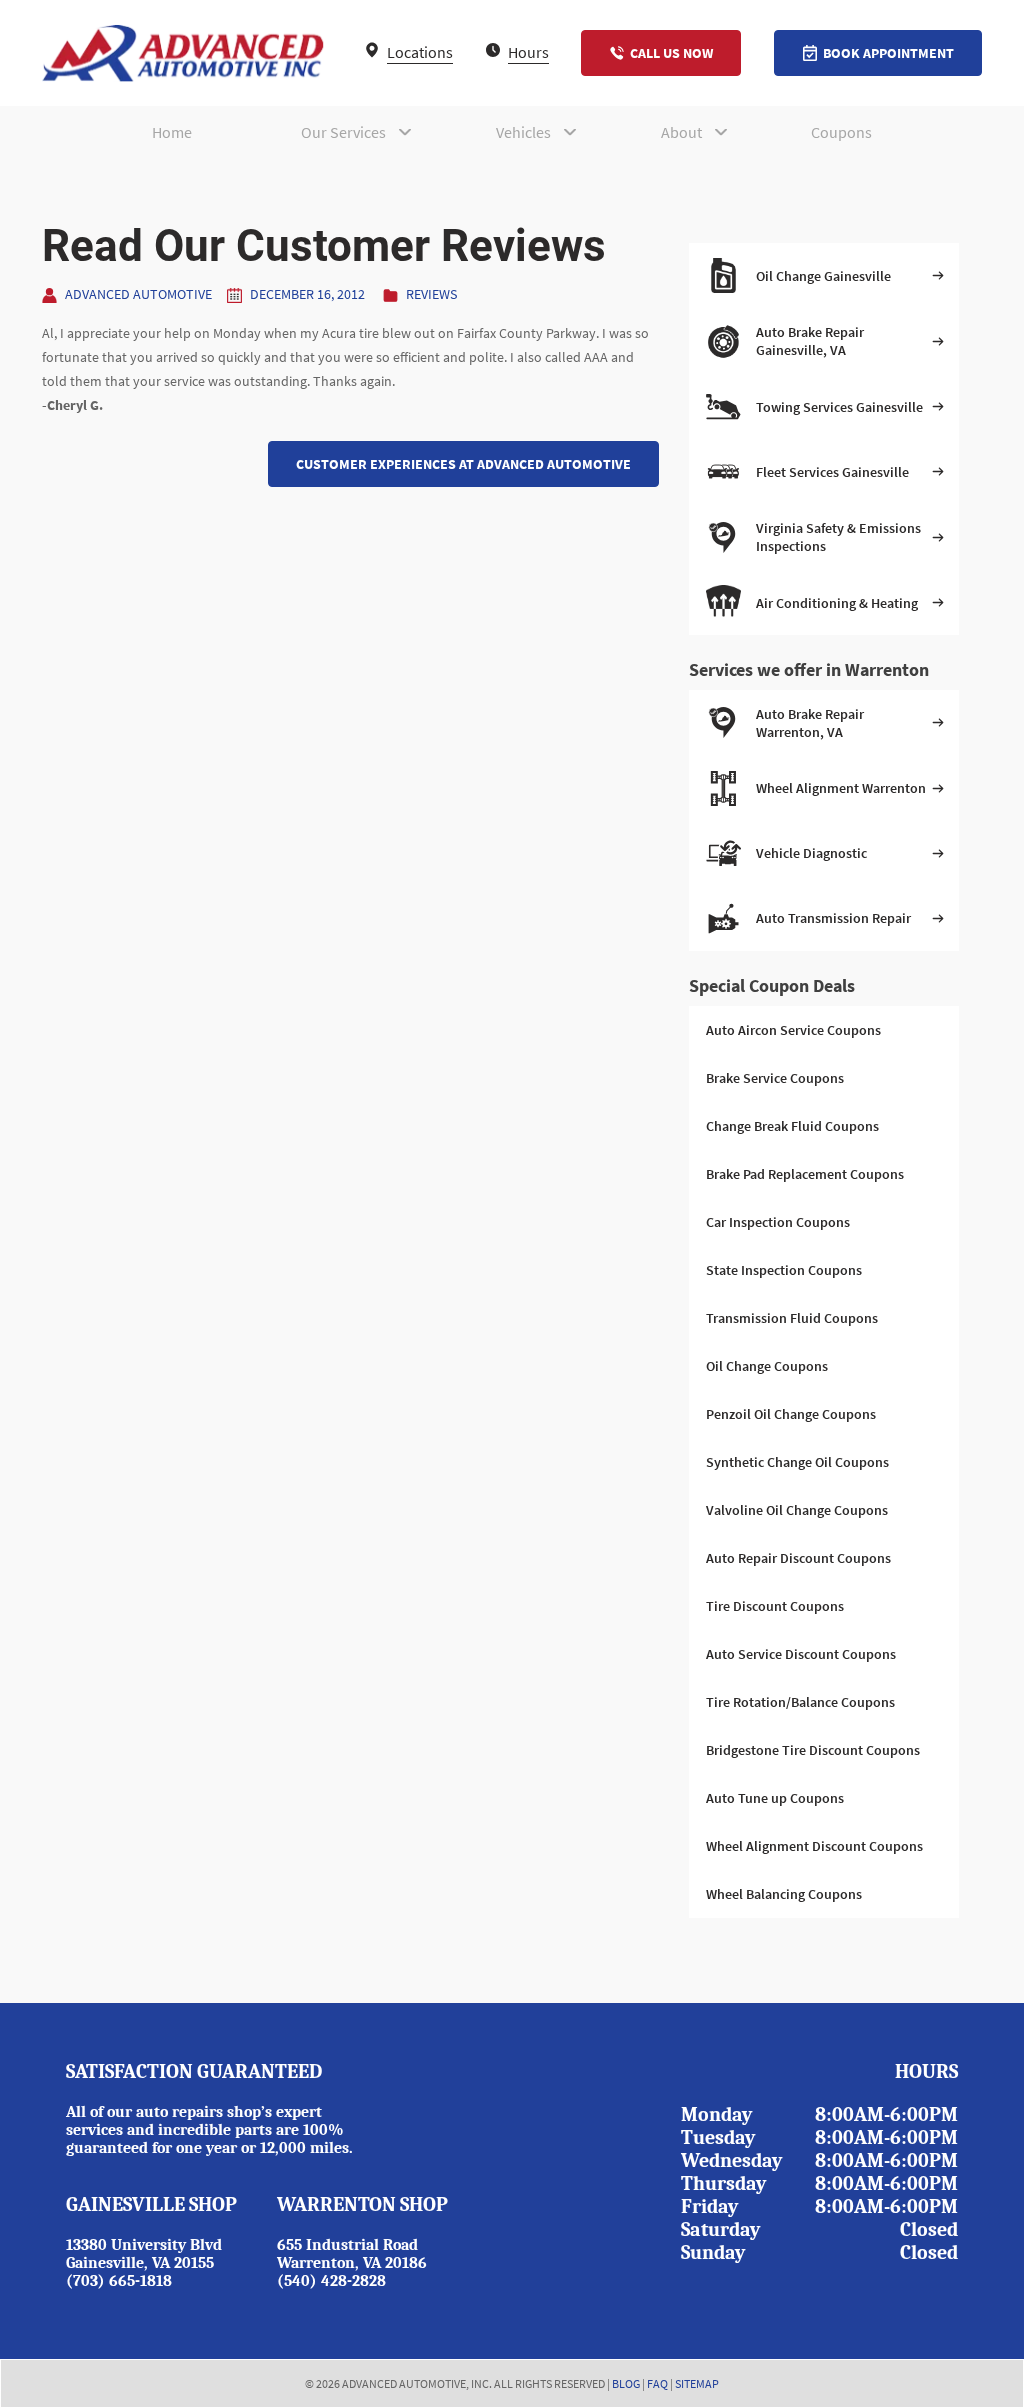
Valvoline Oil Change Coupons (797, 1510)
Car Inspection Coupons (778, 1222)
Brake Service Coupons (775, 1078)
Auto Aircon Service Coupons (793, 1030)
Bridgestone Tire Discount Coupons (813, 1750)
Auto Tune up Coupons (775, 1798)
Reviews (431, 294)
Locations (418, 52)
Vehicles (523, 132)
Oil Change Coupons (767, 1366)
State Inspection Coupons (784, 1270)
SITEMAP (697, 2383)
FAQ (657, 2383)
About (681, 132)
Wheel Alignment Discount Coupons (814, 1846)
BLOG (626, 2383)
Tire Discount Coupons (775, 1606)
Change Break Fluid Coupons (792, 1126)
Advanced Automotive (138, 294)
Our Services (343, 132)
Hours (527, 52)
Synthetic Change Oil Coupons (797, 1462)
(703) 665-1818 (119, 2281)
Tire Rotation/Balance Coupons (800, 1702)
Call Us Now (671, 53)
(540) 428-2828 (331, 2281)
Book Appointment (888, 53)
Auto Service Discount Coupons (801, 1654)
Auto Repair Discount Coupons (798, 1558)
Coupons (841, 132)
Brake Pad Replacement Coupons (805, 1174)
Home (172, 132)
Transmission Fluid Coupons (792, 1318)
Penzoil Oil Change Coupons (791, 1414)
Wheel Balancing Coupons (784, 1894)
